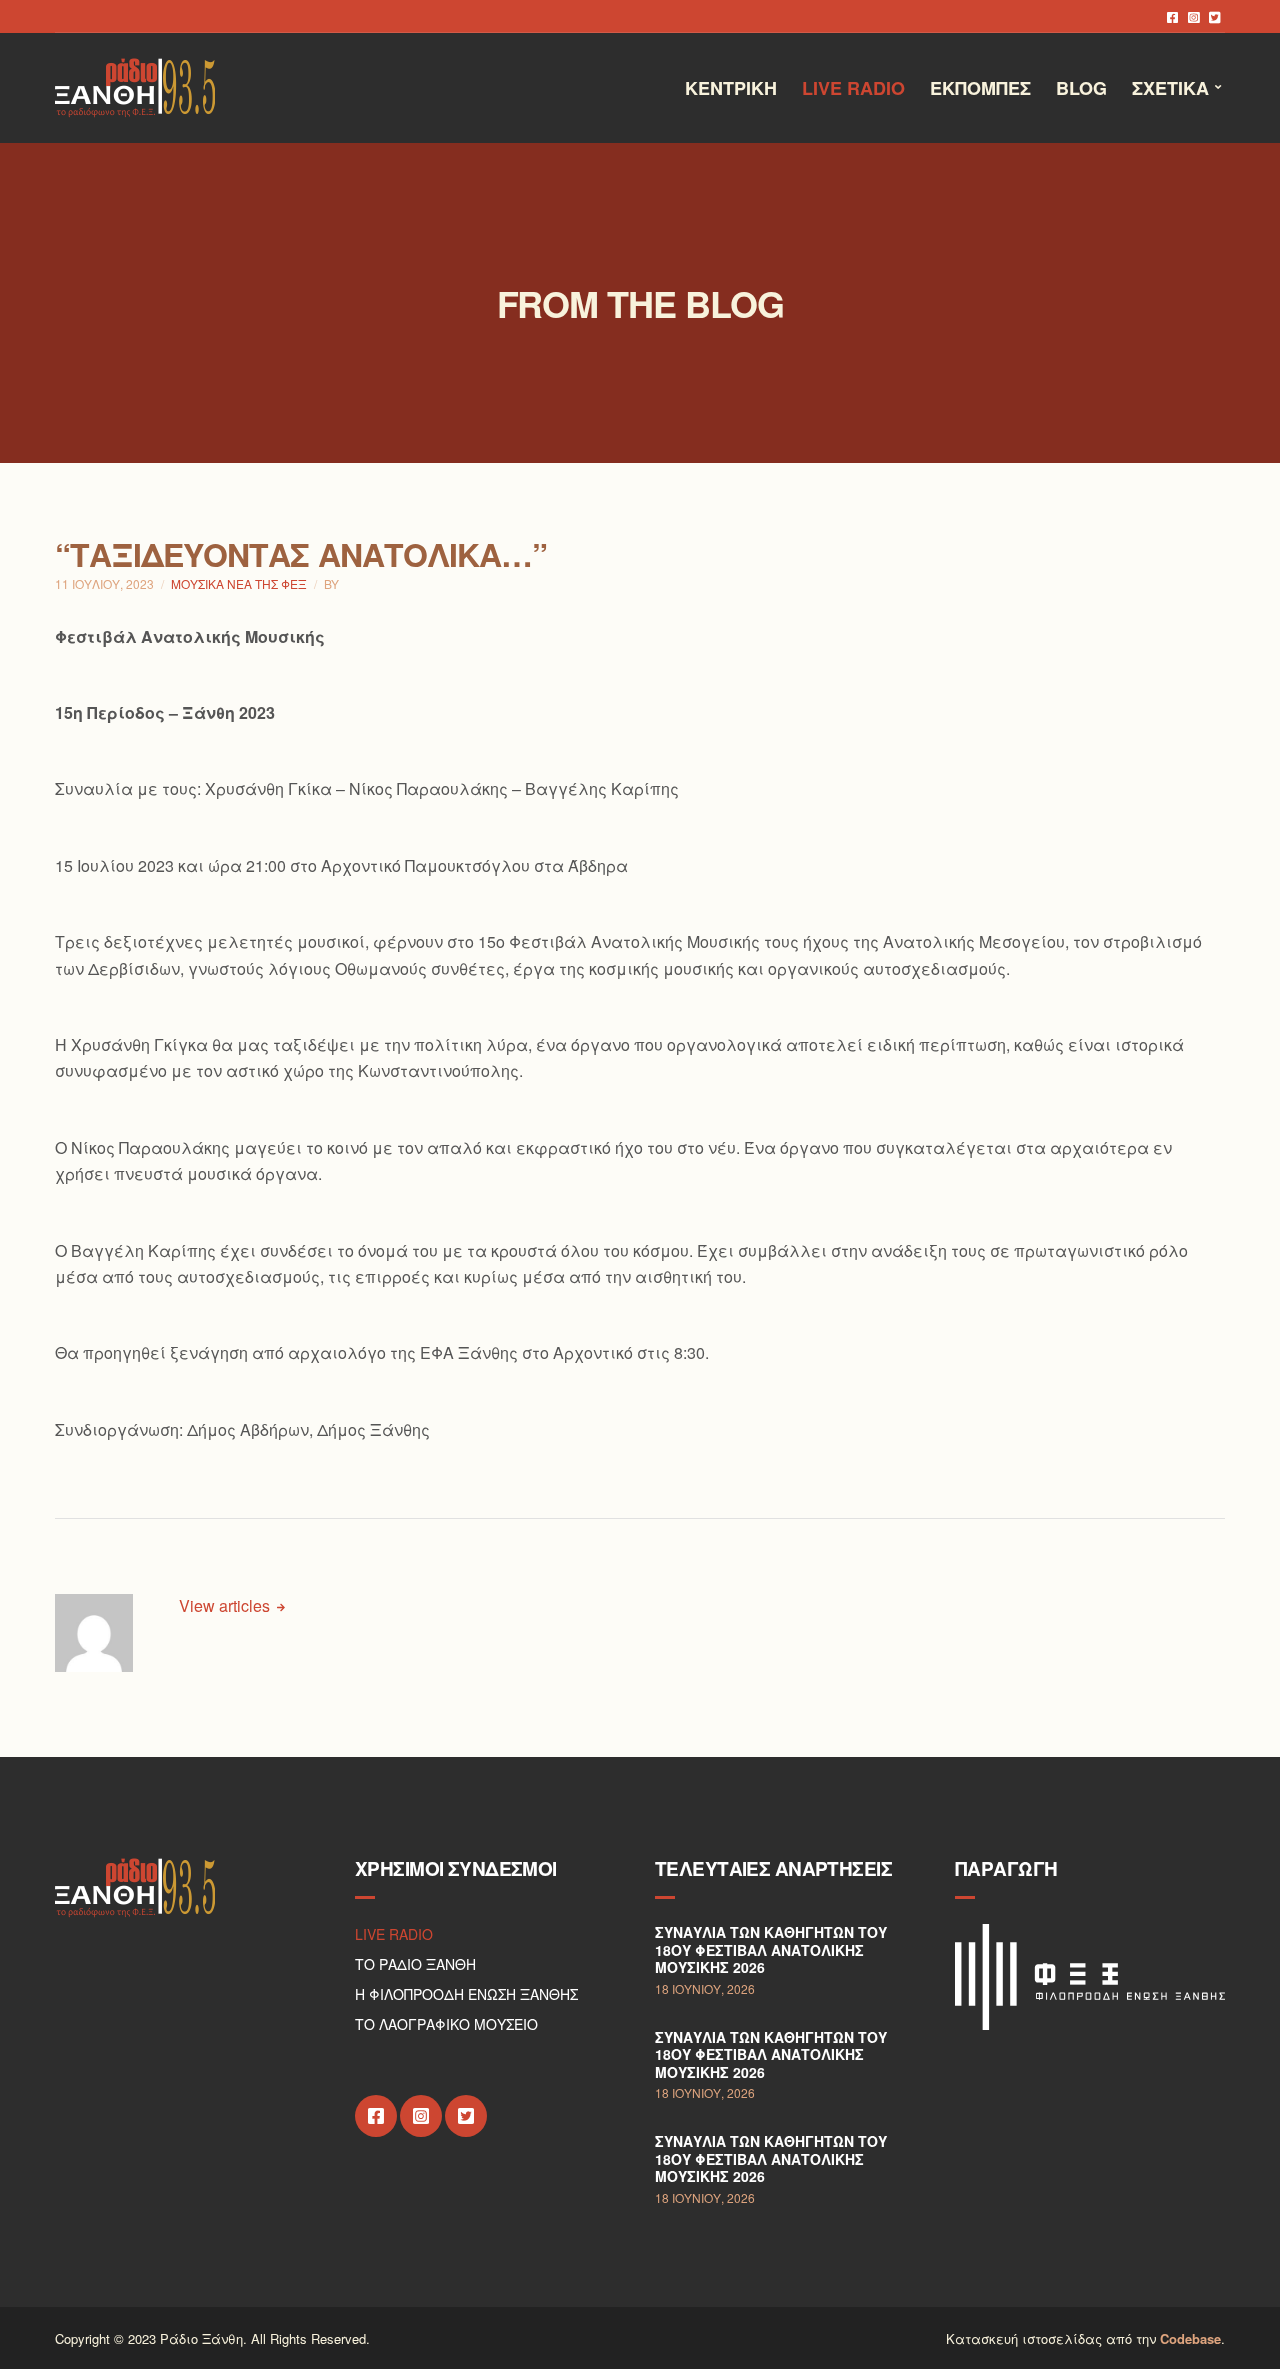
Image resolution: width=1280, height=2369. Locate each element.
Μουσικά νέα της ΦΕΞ (239, 583)
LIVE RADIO (394, 1934)
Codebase (1190, 2338)
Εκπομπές (980, 88)
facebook (1172, 16)
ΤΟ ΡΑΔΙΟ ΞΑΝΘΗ (415, 1964)
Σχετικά (1170, 88)
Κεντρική (731, 88)
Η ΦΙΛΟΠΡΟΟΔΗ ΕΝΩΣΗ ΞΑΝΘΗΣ (466, 1994)
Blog (1081, 88)
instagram (1193, 16)
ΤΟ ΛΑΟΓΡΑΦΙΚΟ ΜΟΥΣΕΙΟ (446, 2024)
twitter (1214, 16)
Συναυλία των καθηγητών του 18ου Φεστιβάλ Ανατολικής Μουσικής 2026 (771, 1949)
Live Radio (853, 88)
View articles (226, 1605)
